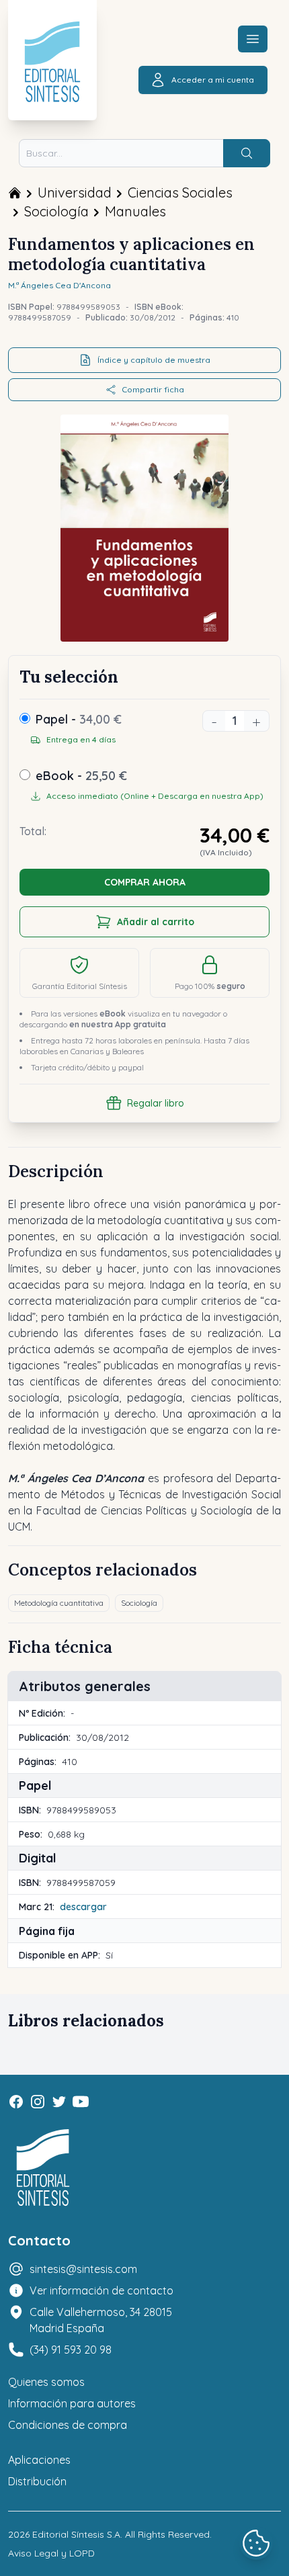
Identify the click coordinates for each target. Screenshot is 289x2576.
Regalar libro (156, 1103)
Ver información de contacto (101, 2290)
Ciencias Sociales (180, 192)
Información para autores (72, 2403)
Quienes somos (46, 2382)
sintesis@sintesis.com (83, 2269)
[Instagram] (38, 2102)
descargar (83, 1907)
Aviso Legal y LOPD (51, 2553)
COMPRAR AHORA (145, 882)
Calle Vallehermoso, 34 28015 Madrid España (101, 2320)
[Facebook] (16, 2102)
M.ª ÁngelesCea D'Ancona (59, 285)
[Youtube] (81, 2102)
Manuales (135, 211)
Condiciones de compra (68, 2425)
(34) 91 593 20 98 (71, 2350)
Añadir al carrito (156, 922)
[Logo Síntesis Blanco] (43, 2168)
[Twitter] (59, 2102)
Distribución (37, 2481)
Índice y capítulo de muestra (154, 360)
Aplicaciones (39, 2460)
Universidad (75, 192)
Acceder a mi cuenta (213, 80)
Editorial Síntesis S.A (76, 2534)
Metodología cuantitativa (59, 1603)
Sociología (56, 211)
